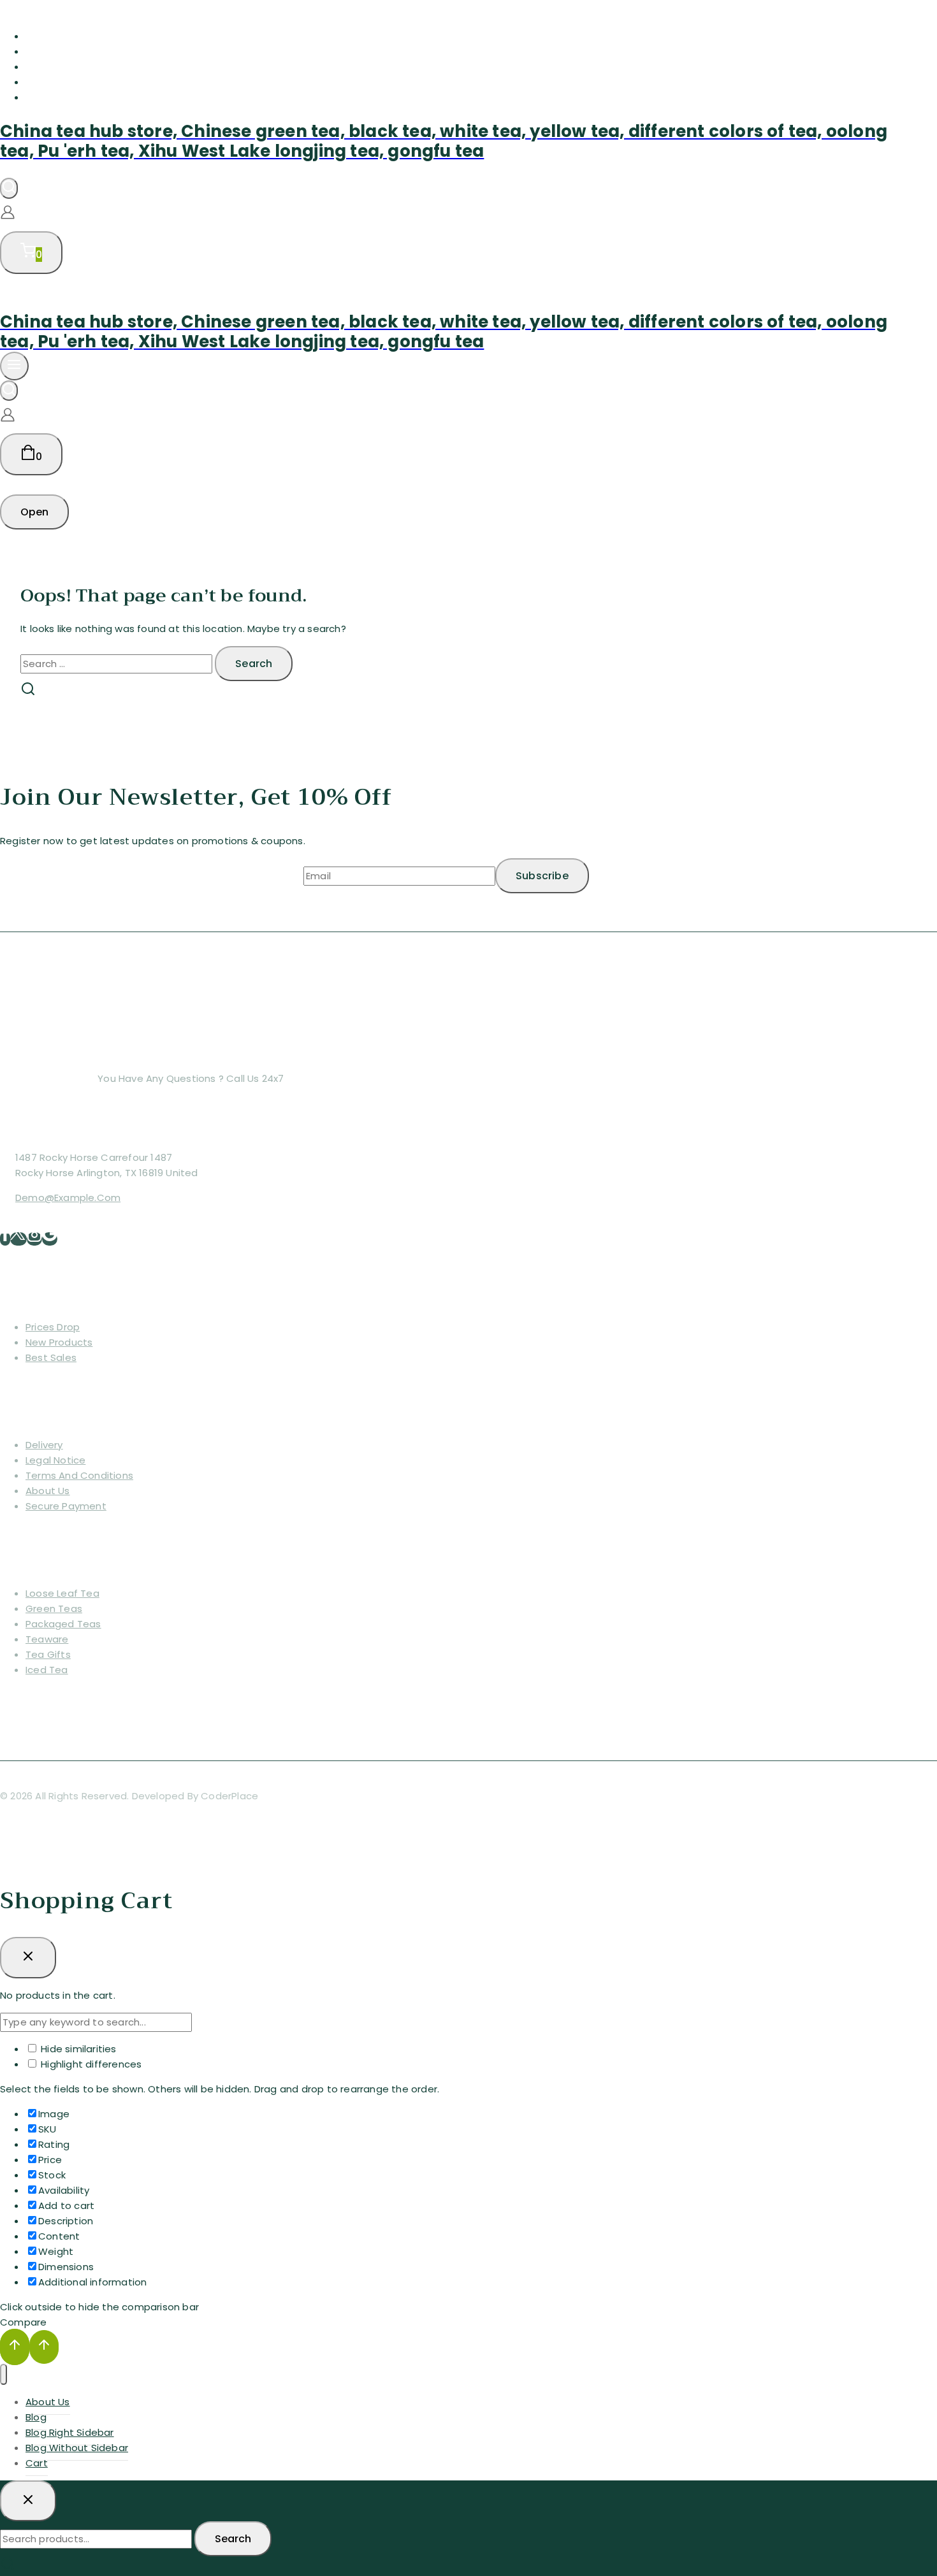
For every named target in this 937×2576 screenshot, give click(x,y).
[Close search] (28, 2501)
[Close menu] (4, 2374)
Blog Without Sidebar (82, 82)
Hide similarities (77, 2049)
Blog (37, 51)
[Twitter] (18, 1239)
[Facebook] (5, 1239)
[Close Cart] (28, 1957)
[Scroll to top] (15, 2347)
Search (233, 2539)
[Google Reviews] (50, 1239)
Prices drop (53, 1327)
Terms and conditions (79, 1475)
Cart (38, 97)
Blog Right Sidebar (75, 67)
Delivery (44, 1445)
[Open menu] (14, 366)
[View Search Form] (9, 188)
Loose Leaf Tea (62, 1593)
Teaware (47, 1639)
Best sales (51, 1357)
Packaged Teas (63, 1624)
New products (59, 1342)
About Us (50, 36)
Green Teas (54, 1608)
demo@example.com (68, 1198)
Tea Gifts (48, 1654)
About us (48, 1491)
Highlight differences (90, 2064)
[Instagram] (34, 1239)
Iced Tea (47, 1670)
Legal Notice (55, 1460)
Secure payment (66, 1506)
